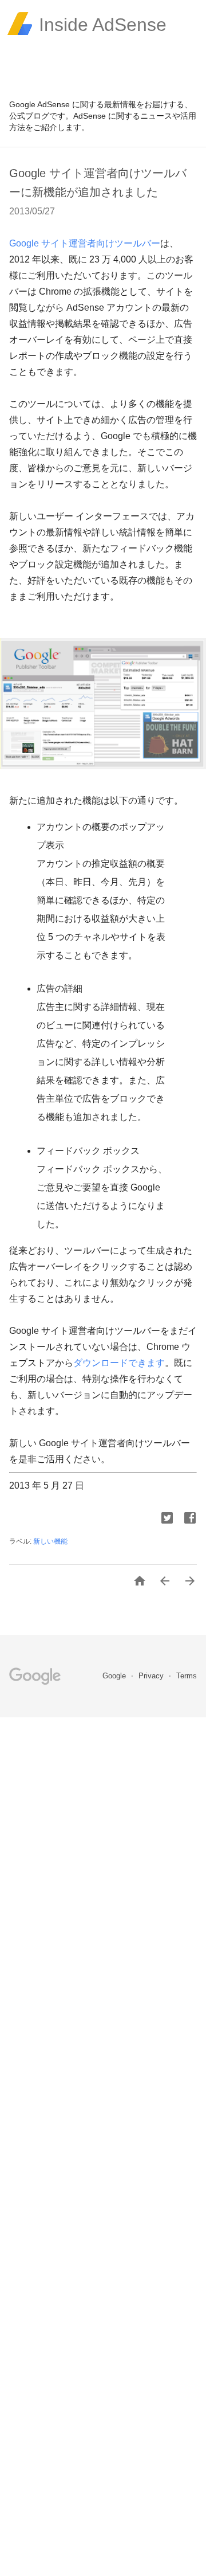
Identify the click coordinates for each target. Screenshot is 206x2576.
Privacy (152, 1676)
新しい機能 (50, 1541)
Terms (187, 1676)
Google (115, 1676)
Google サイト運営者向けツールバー (85, 243)
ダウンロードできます (119, 1363)
